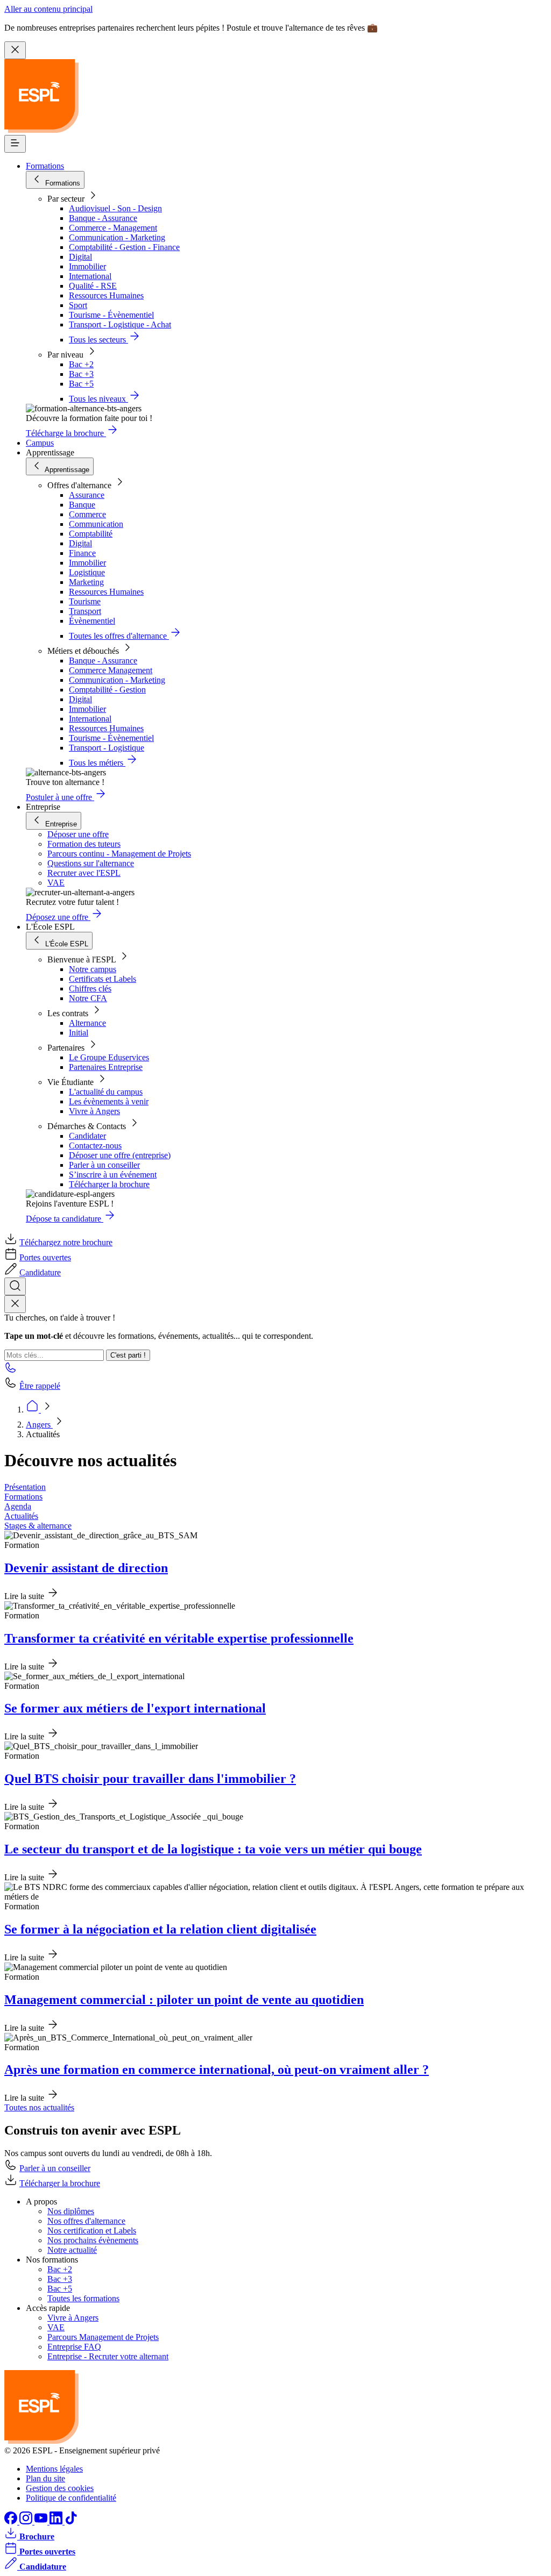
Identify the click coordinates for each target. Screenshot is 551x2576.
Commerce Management (111, 670)
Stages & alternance (38, 1526)
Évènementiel (92, 621)
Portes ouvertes (45, 1257)
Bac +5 (81, 384)
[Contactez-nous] (11, 1371)
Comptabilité (91, 534)
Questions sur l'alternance (91, 863)
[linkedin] (57, 2521)
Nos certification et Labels (92, 2231)
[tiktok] (71, 2521)
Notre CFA (88, 998)
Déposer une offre (78, 834)
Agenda (18, 1506)
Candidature (40, 1272)
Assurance (87, 495)
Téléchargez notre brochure (66, 1242)
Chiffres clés (90, 989)
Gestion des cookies (60, 2488)
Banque (82, 505)
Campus (40, 443)
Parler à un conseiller (104, 1165)
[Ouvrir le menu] (15, 144)
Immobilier (87, 266)
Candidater (87, 1136)
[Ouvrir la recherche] (15, 1286)
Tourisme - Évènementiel (111, 315)
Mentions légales (54, 2469)
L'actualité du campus (106, 1092)
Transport (85, 611)
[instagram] (27, 2521)
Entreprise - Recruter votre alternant (108, 2356)
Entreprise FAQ (74, 2347)
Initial (79, 1033)
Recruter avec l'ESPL (84, 873)
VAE (56, 883)
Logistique (87, 572)
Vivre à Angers (94, 1111)
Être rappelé (40, 1386)
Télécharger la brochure (109, 1184)
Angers (39, 1425)
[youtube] (42, 2521)
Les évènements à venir (109, 1101)
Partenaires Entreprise (106, 1067)
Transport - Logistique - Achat (120, 324)
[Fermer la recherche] (15, 1304)
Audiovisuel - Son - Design (115, 208)
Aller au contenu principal (48, 9)
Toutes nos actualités (39, 2107)
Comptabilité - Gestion (107, 690)
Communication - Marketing (117, 237)
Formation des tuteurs (84, 844)
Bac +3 (81, 374)
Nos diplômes (71, 2211)
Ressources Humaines (106, 295)
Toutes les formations (83, 2298)
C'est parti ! (128, 1355)
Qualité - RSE (93, 286)
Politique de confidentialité (71, 2498)
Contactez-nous (95, 1146)
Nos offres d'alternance (86, 2221)
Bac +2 (81, 364)
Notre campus (93, 969)
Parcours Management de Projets (103, 2337)
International (90, 276)
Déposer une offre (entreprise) (120, 1155)
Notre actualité (72, 2250)
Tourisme (85, 601)
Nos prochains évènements (93, 2240)
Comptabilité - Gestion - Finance (124, 247)
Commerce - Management (113, 228)
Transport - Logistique (107, 748)
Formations (45, 166)
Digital (80, 257)
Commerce (87, 514)
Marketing (86, 582)
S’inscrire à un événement (113, 1175)
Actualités (21, 1516)
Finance (82, 553)
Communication (96, 524)
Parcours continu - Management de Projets (119, 854)
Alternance (87, 1023)
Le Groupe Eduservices (109, 1057)
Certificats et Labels (103, 979)
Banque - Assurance (103, 218)
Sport (78, 305)
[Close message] (15, 50)
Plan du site (45, 2478)
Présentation (25, 1487)
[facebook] (12, 2521)
